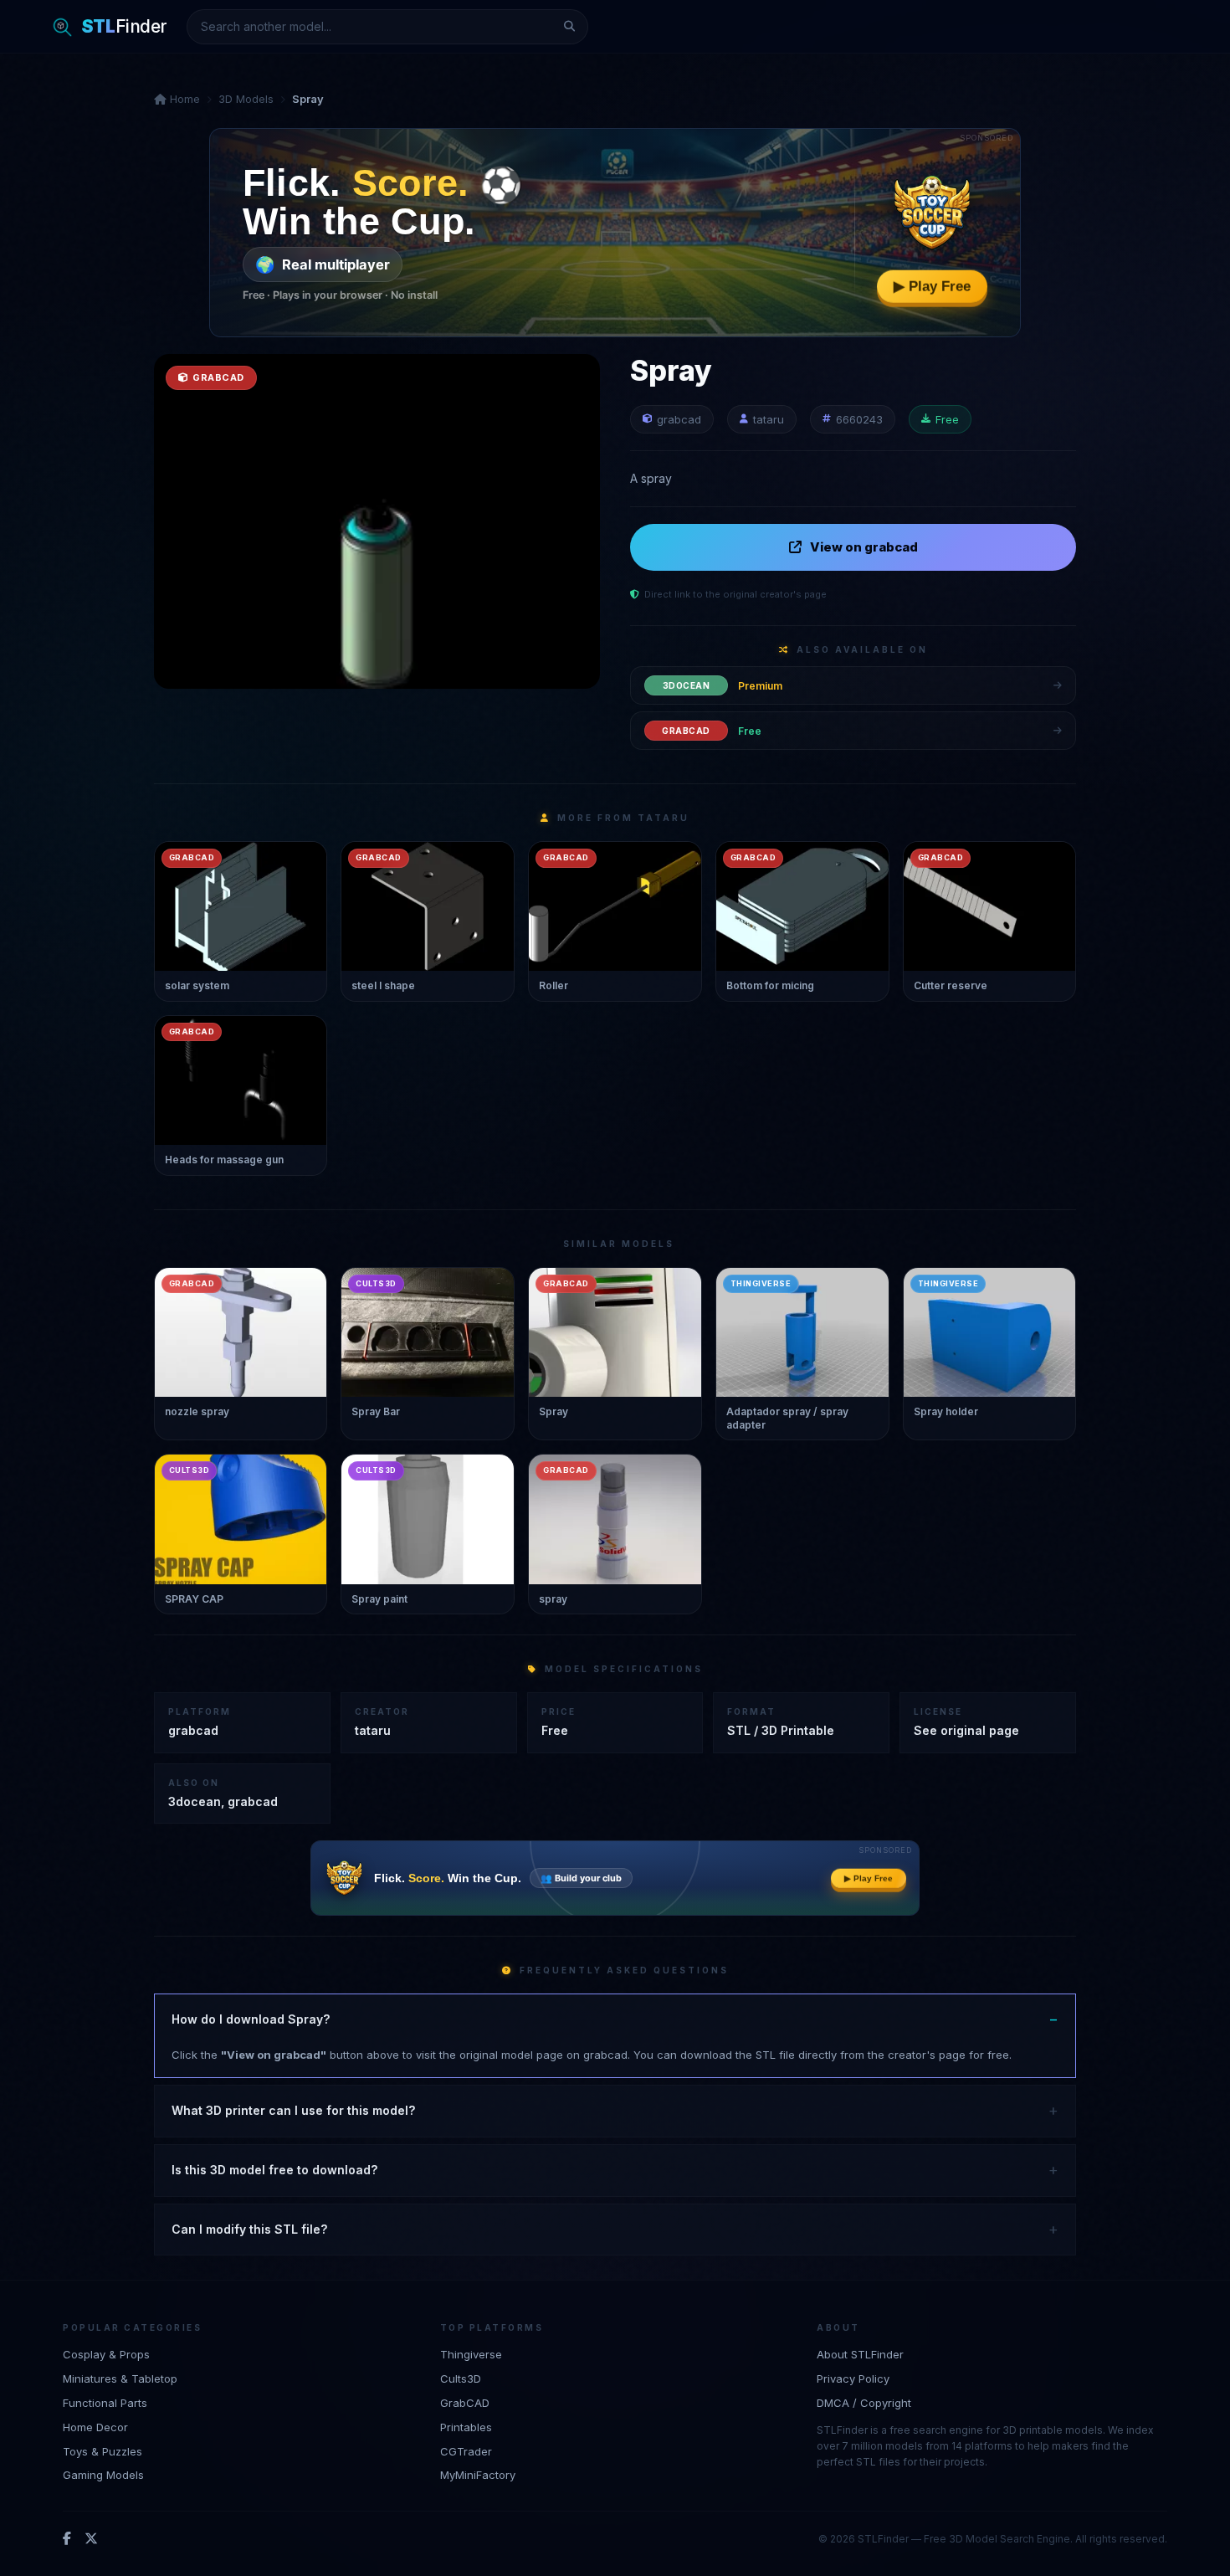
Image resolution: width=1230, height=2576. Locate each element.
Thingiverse (471, 2354)
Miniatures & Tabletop (120, 2378)
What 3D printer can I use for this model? (293, 2110)
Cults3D (461, 2378)
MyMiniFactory (478, 2475)
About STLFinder (860, 2354)
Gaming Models (103, 2475)
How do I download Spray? (251, 2019)
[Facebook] (67, 2538)
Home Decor (95, 2426)
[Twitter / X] (91, 2538)
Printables (466, 2426)
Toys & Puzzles (102, 2450)
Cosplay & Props (106, 2354)
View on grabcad (864, 547)
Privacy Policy (853, 2378)
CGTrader (466, 2450)
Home (183, 99)
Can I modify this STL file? (249, 2229)
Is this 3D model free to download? (274, 2170)
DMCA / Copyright (864, 2402)
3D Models (246, 99)
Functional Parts (105, 2402)
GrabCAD (465, 2402)
